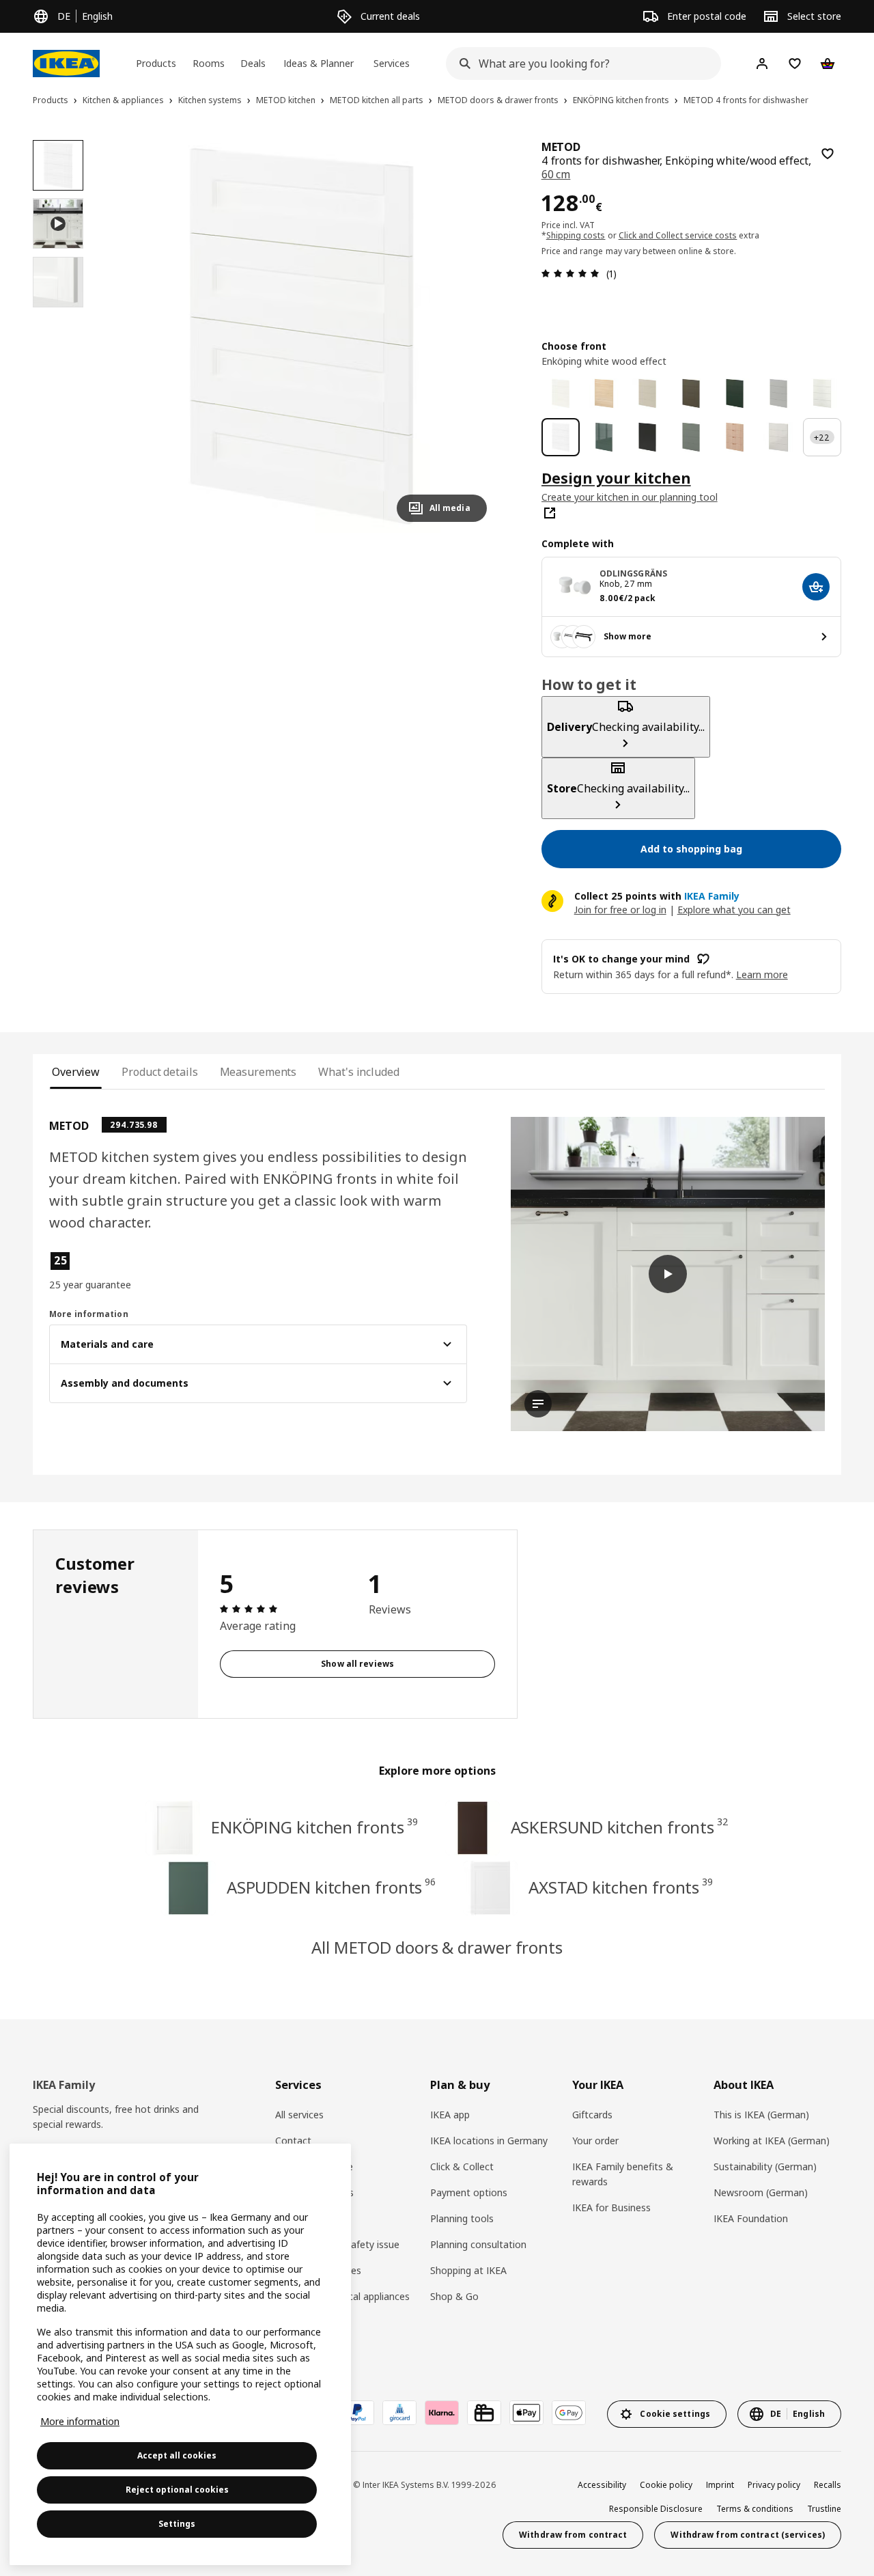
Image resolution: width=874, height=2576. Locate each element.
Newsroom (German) (761, 2192)
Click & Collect (462, 2166)
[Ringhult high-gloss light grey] (778, 437)
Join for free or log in (620, 910)
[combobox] (579, 64)
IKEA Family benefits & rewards (623, 2174)
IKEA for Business (611, 2207)
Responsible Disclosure (656, 2509)
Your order (595, 2141)
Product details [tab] (159, 1072)
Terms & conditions (755, 2509)
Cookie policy (666, 2485)
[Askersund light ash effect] (604, 393)
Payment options (469, 2192)
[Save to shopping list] (828, 154)
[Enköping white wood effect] (561, 437)
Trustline (824, 2509)
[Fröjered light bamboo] (735, 437)
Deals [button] (253, 63)
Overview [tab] (76, 1072)
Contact (293, 2141)
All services (299, 2115)
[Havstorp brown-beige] (691, 393)
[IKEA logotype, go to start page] (66, 64)
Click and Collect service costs (678, 235)
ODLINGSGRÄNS (633, 573)
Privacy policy (774, 2485)
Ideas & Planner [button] (319, 63)
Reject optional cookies (177, 2490)
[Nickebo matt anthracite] (647, 437)
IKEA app (450, 2115)
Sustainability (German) (765, 2166)
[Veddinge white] (822, 393)
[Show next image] (470, 336)
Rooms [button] (209, 63)
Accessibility (602, 2485)
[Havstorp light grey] (778, 393)
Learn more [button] (762, 974)
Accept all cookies (177, 2455)
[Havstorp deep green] (735, 393)
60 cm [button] (556, 174)
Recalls (828, 2485)
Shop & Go (454, 2296)
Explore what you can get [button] (734, 910)
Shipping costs (576, 235)
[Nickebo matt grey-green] (691, 437)
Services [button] (392, 63)
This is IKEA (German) (761, 2115)
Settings (177, 2524)
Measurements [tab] (258, 1072)
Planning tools (462, 2218)
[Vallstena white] (561, 393)
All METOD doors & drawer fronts (437, 1947)
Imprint (720, 2485)
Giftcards (592, 2115)
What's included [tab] (358, 1072)
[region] (301, 336)
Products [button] (156, 63)
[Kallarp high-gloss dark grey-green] (604, 437)
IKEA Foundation (751, 2218)
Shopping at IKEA (468, 2270)
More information (80, 2421)
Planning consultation (478, 2244)
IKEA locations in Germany (489, 2141)
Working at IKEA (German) (772, 2141)
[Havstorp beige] (647, 393)
